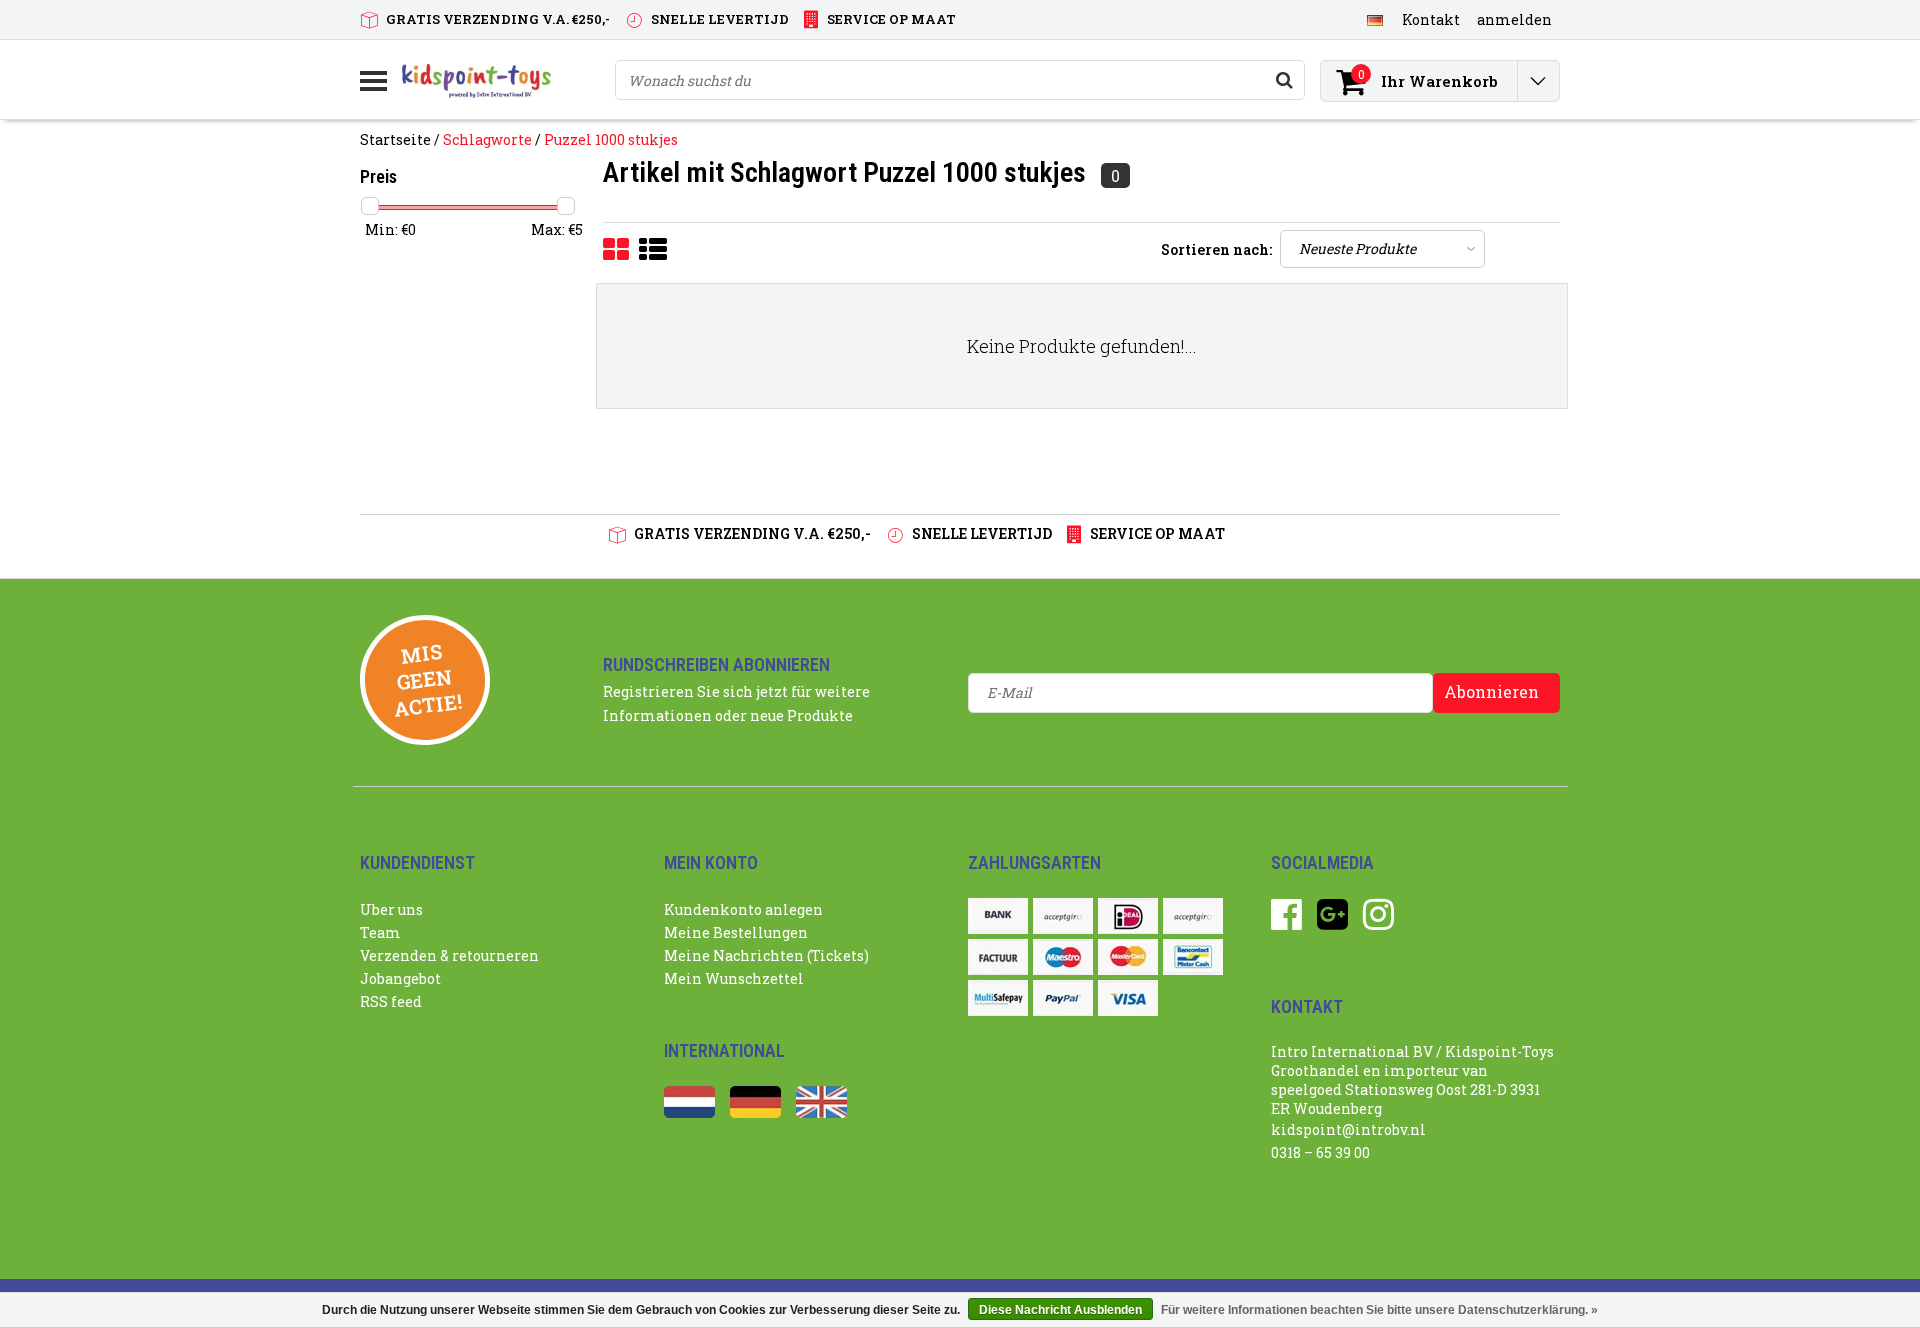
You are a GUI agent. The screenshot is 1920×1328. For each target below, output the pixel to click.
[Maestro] (1063, 957)
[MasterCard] (1128, 957)
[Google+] (1332, 921)
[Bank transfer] (998, 916)
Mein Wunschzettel (734, 978)
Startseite (395, 139)
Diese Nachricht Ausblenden (1060, 1310)
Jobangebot (400, 978)
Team (380, 932)
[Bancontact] (1193, 957)
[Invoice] (998, 957)
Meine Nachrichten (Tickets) (766, 955)
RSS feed (391, 1001)
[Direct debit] (1063, 916)
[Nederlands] (689, 1112)
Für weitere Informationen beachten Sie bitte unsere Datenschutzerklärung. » (1379, 1310)
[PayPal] (1063, 998)
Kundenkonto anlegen (743, 909)
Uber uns (391, 909)
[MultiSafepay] (998, 998)
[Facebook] (1286, 921)
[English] (821, 1112)
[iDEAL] (1128, 916)
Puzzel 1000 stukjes (611, 139)
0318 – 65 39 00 (1320, 1152)
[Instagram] (1378, 921)
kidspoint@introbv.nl (1348, 1129)
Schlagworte (487, 139)
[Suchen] (1284, 80)
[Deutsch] (1374, 19)
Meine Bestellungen (736, 932)
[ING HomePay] (1193, 916)
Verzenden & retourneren (449, 955)
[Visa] (1128, 998)
